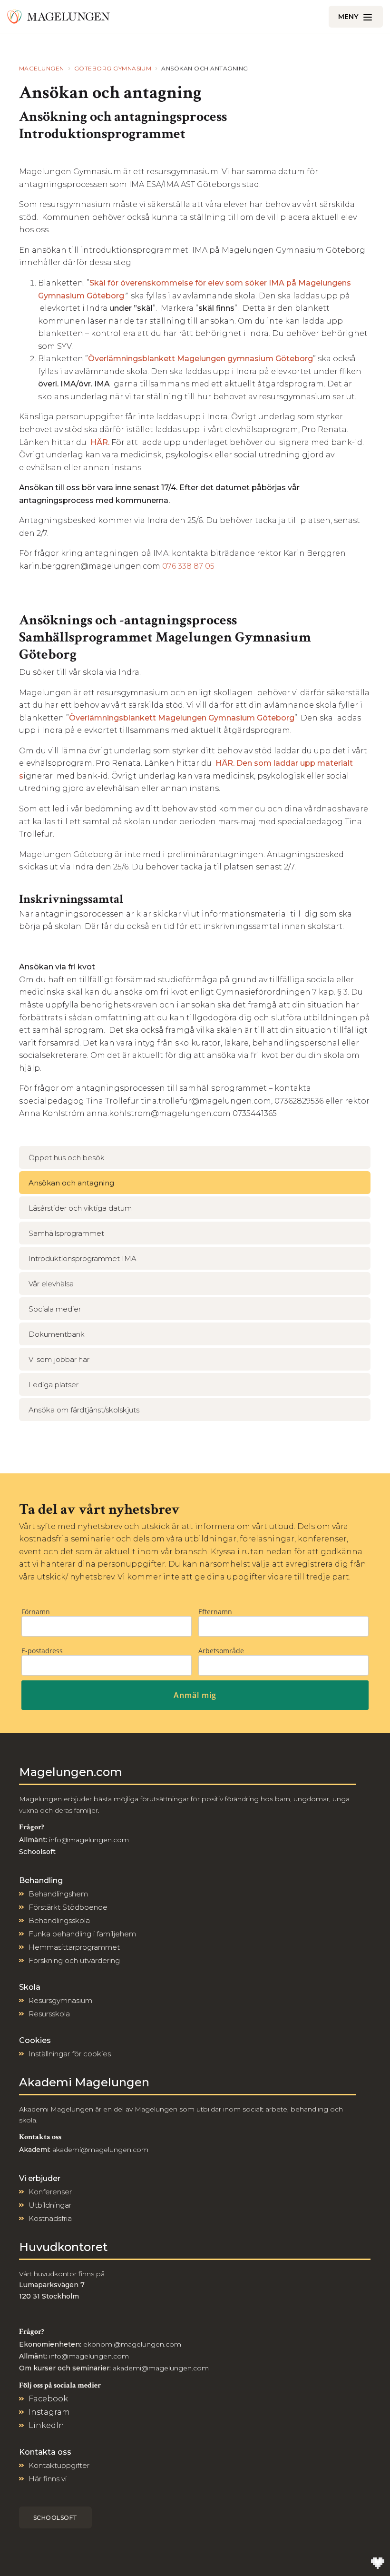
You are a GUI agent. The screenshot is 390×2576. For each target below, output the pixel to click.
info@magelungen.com (88, 1840)
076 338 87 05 (188, 566)
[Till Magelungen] (58, 17)
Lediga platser (54, 1385)
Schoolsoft (55, 2518)
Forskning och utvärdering (74, 1960)
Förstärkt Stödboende (68, 1907)
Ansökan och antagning (71, 1183)
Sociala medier (55, 1309)
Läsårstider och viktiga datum (80, 1208)
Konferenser (50, 2192)
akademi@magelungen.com (100, 2150)
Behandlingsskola (59, 1920)
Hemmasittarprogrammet (74, 1947)
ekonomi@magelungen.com (132, 2344)
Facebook (48, 2399)
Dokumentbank (57, 1334)
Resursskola (49, 2014)
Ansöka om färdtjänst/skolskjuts (84, 1410)
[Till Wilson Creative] (378, 2564)
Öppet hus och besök (67, 1158)
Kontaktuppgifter (59, 2465)
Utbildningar (50, 2205)
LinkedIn (46, 2425)
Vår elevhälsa (51, 1284)
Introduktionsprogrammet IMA (83, 1258)
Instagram (49, 2412)
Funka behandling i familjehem (82, 1934)
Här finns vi (48, 2479)
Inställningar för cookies (70, 2054)
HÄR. (101, 442)
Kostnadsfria (50, 2218)
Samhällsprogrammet (66, 1233)
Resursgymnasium (60, 2000)
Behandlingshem (58, 1894)
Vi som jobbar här (59, 1359)
